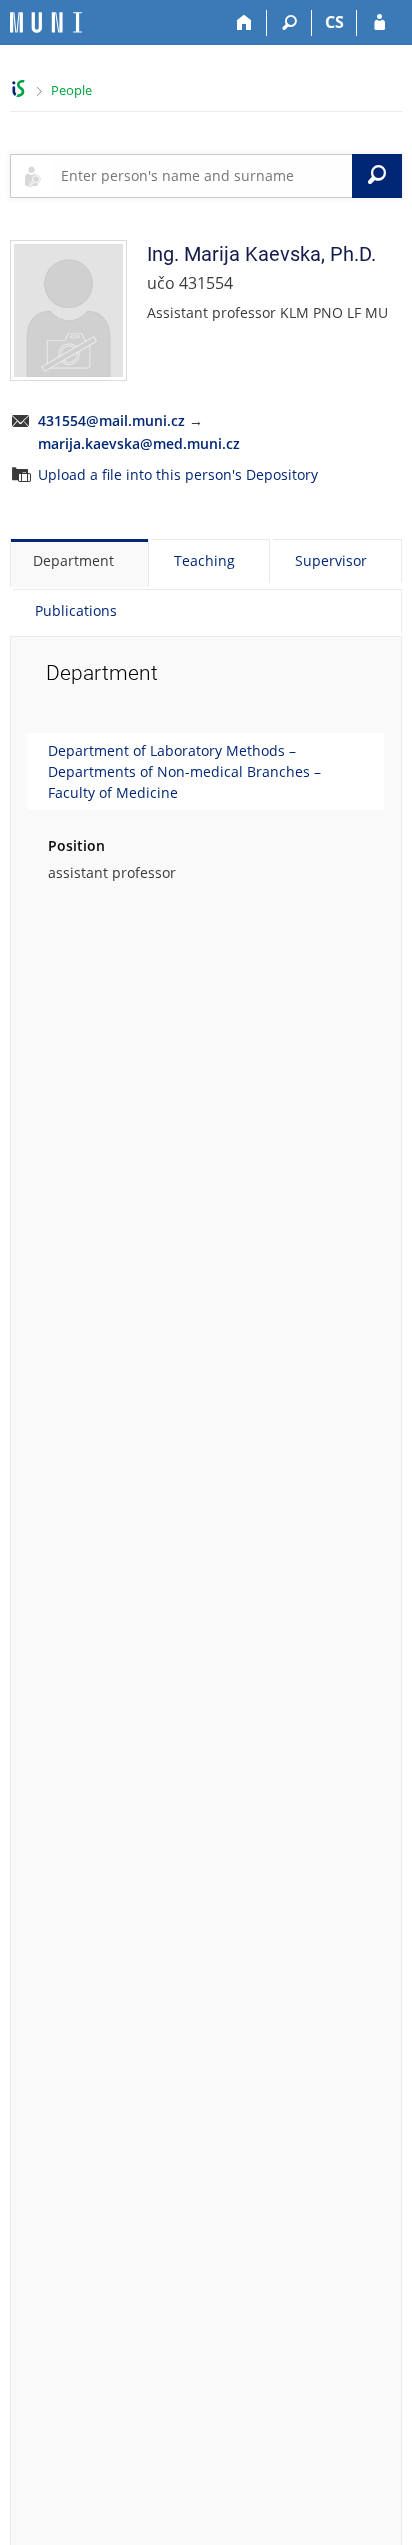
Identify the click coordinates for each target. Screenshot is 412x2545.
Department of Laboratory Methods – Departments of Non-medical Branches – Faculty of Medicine (184, 771)
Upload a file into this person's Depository (178, 474)
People (71, 90)
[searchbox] (202, 176)
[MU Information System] (18, 88)
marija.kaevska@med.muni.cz (139, 443)
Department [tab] (73, 560)
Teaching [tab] (204, 560)
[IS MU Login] (379, 23)
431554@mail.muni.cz (111, 420)
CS (334, 22)
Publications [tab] (76, 610)
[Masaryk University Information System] (46, 22)
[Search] (289, 23)
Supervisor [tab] (331, 560)
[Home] (244, 23)
